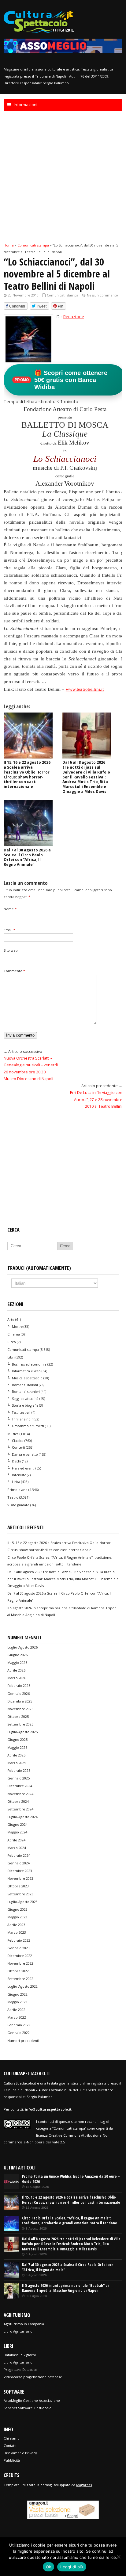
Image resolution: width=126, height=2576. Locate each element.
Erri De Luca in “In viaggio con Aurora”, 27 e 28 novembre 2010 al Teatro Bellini (96, 1099)
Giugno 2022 (17, 1994)
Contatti (10, 2446)
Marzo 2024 (17, 1848)
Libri (11, 1357)
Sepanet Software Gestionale (28, 2408)
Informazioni (26, 105)
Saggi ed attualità (25, 1399)
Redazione (74, 317)
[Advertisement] (63, 176)
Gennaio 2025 (19, 1778)
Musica (13, 1434)
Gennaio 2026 (19, 1693)
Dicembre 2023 (20, 1871)
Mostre (17, 1327)
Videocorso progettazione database (33, 2377)
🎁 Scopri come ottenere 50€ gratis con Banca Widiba (61, 380)
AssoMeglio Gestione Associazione (32, 2400)
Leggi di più (72, 2567)
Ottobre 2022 (18, 1971)
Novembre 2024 (20, 1794)
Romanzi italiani (25, 1385)
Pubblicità (12, 2460)
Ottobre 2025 (18, 1716)
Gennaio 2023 (19, 1948)
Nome (10, 909)
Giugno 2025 (17, 1739)
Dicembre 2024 (20, 1786)
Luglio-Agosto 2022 (22, 1986)
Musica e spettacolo (27, 1378)
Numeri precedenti (23, 2041)
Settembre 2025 (20, 1724)
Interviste (19, 1475)
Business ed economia (29, 1364)
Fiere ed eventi (23, 1468)
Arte (11, 1319)
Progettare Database (20, 2370)
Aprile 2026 (16, 1670)
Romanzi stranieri (26, 1392)
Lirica (16, 1482)
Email (9, 930)
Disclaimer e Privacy (20, 2453)
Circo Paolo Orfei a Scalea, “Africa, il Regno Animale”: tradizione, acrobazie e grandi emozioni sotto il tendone (70, 2221)
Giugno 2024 (17, 1824)
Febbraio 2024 (19, 1855)
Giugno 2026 (17, 1655)
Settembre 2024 (20, 1809)
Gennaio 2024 (19, 1863)
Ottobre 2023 (18, 1886)
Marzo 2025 (17, 1763)
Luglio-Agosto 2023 (22, 1902)
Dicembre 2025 (20, 1701)
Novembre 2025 (20, 1709)
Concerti (19, 1447)
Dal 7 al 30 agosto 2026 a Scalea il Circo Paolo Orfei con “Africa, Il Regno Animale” (27, 857)
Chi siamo (12, 2438)
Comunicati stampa (63, 295)
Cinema (14, 1334)
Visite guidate (18, 1505)
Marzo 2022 (17, 2017)
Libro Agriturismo (18, 2331)
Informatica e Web (26, 1371)
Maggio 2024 (17, 1832)
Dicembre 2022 (20, 1956)
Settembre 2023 (20, 1894)
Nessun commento (102, 295)
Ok (49, 2567)
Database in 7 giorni (20, 2355)
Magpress (84, 2485)
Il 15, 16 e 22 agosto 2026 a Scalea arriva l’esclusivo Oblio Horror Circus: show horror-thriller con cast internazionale (27, 774)
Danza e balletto (25, 1454)
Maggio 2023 (17, 1917)
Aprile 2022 (16, 2010)
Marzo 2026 (17, 1678)
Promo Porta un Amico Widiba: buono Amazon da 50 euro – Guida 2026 (71, 2179)
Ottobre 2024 (18, 1801)
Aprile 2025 (16, 1755)
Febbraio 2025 (19, 1770)
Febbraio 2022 (19, 2025)
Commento (14, 971)
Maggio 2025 (17, 1747)
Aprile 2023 (16, 1925)
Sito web (11, 950)
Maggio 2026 (17, 1663)
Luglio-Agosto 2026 (22, 1647)
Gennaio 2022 (19, 2033)
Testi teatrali (21, 1412)
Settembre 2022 (20, 1979)
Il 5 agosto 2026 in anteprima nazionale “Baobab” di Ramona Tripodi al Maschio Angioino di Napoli (65, 2288)
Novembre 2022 (20, 1963)
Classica (18, 1441)
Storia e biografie (25, 1405)
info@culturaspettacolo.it (48, 2109)
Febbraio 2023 (19, 1940)
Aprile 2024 (16, 1840)
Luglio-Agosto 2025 (22, 1732)
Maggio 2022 (17, 2002)
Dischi (17, 1461)
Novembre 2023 (20, 1878)
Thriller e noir (22, 1419)
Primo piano (17, 1490)
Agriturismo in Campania (24, 2324)
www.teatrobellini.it (85, 689)
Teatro (13, 1497)
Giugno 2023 (17, 1909)
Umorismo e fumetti (28, 1426)
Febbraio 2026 (19, 1685)
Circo (12, 1342)
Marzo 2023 (17, 1932)
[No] (118, 2557)
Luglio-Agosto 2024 (22, 1817)
